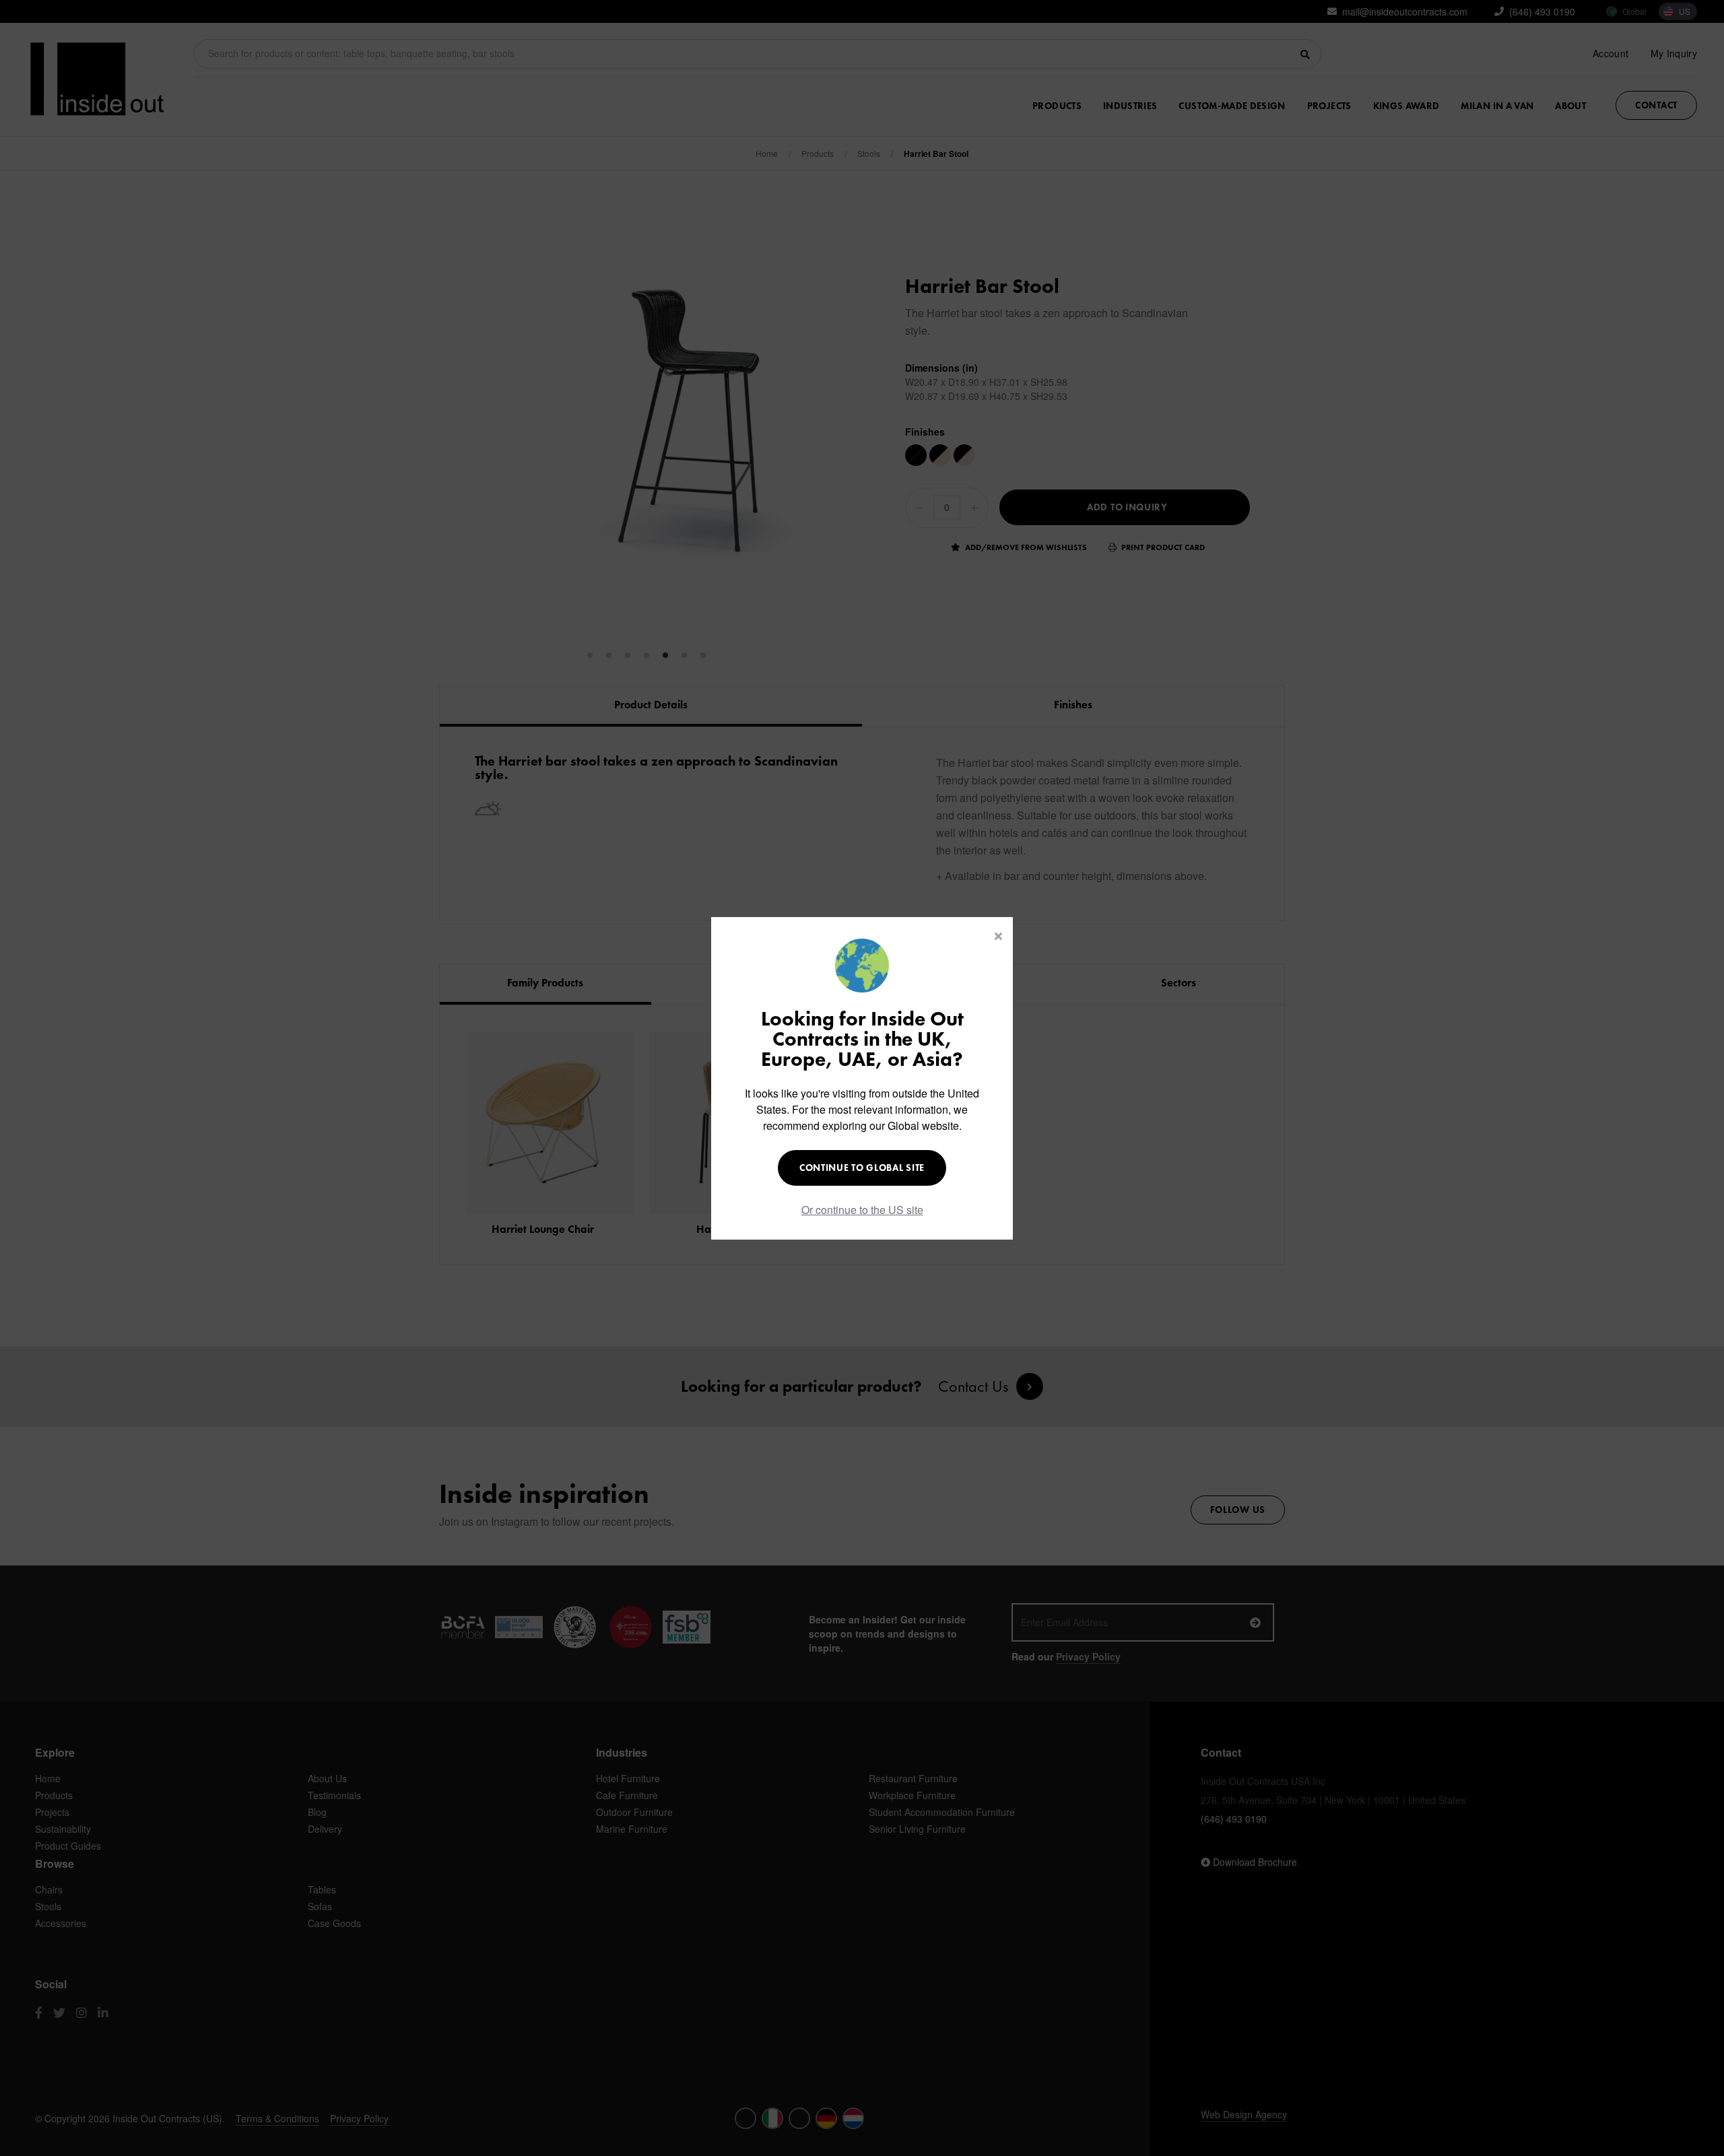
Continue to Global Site (862, 1168)
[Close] (998, 936)
